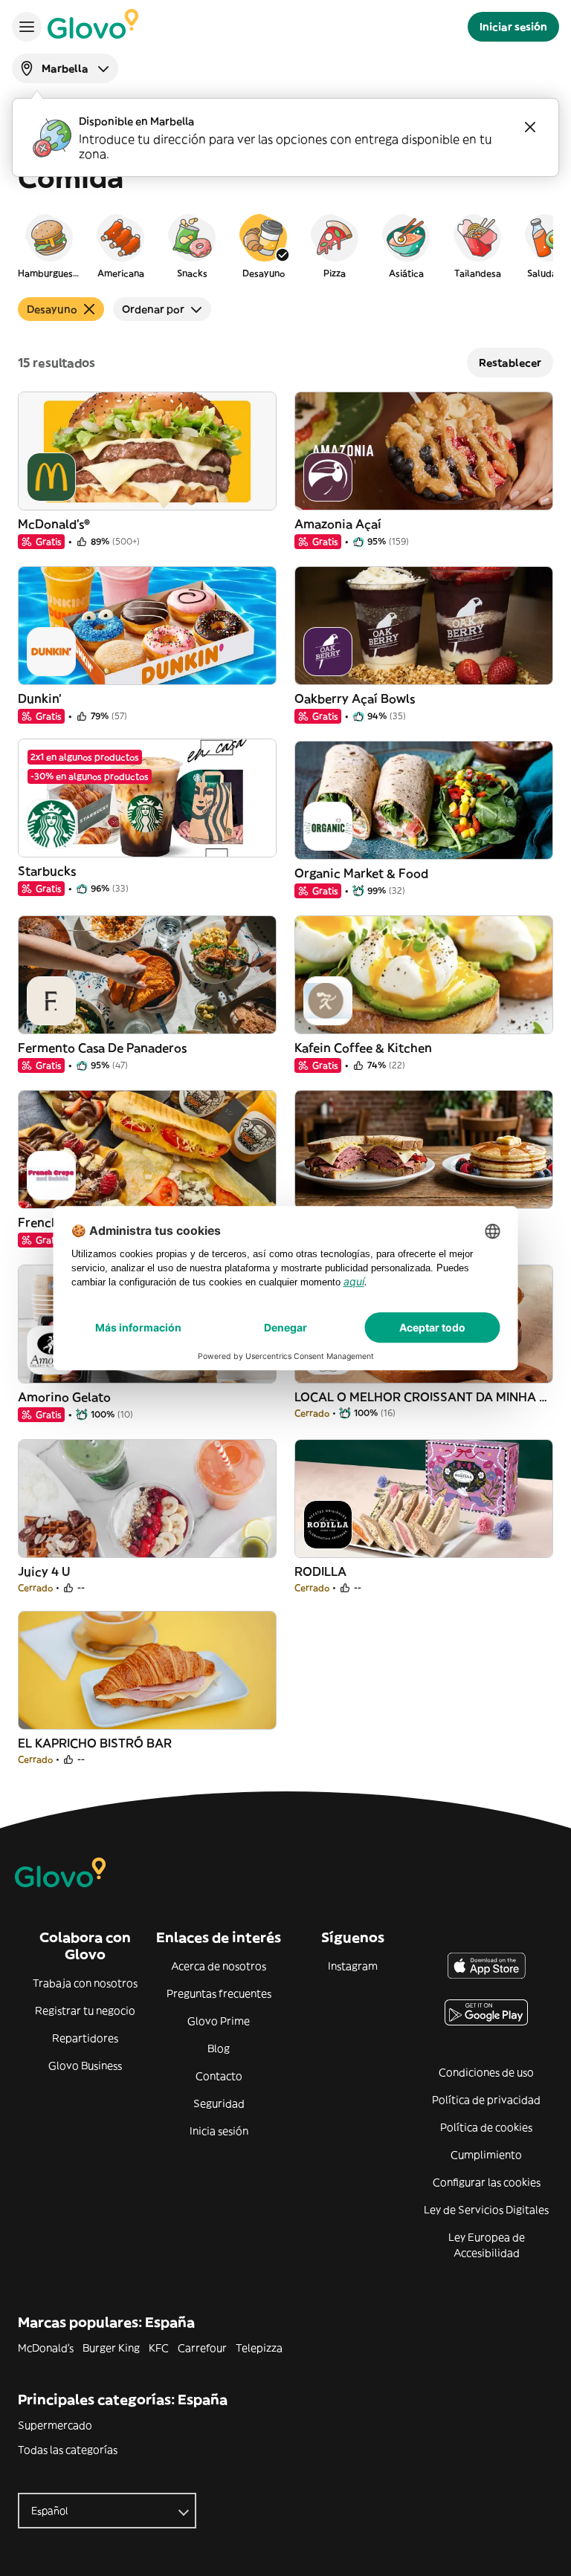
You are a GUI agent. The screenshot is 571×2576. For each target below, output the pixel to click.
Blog (219, 2048)
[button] (49, 245)
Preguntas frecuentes (219, 1993)
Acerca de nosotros (219, 1966)
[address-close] (530, 127)
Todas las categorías (68, 2450)
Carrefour (202, 2348)
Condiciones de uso (486, 2072)
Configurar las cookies (487, 2182)
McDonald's (46, 2348)
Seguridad (219, 2103)
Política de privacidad (486, 2100)
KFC (159, 2348)
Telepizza (259, 2348)
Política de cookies (486, 2127)
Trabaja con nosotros (85, 1983)
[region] (285, 245)
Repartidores (85, 2038)
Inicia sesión (219, 2131)
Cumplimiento (486, 2155)
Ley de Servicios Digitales (486, 2210)
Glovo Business (85, 2066)
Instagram (353, 1966)
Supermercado (55, 2425)
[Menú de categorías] (27, 27)
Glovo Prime (219, 2021)
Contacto (219, 2076)
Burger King (111, 2348)
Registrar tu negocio (85, 2011)
